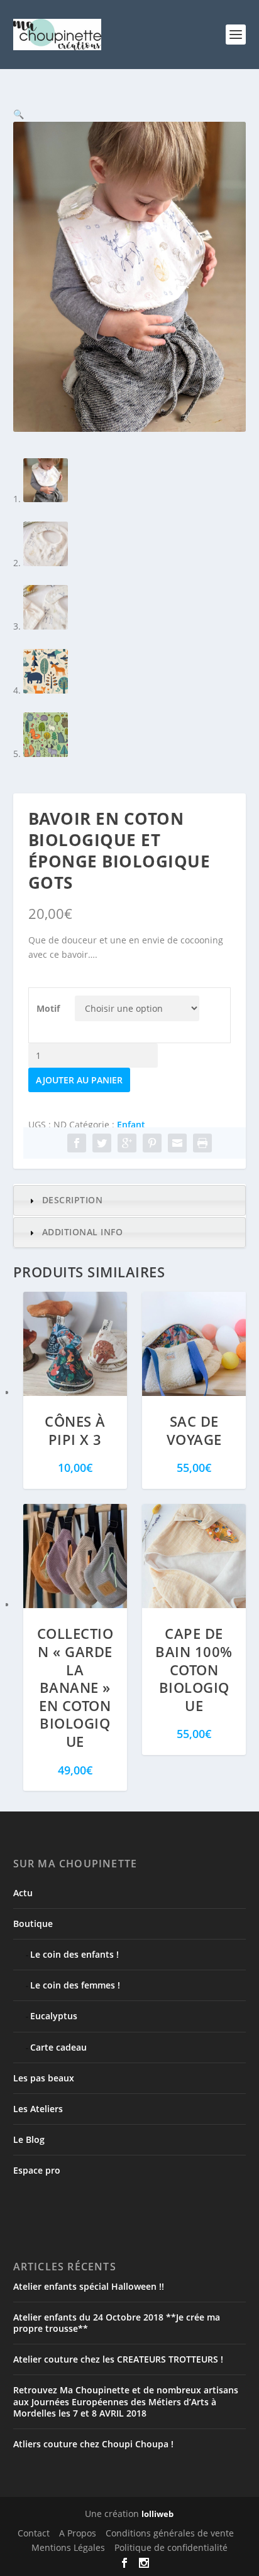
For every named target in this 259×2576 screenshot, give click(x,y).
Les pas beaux (44, 2078)
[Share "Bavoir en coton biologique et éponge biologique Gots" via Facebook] (77, 1143)
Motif (48, 1008)
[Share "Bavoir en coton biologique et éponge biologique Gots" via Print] (202, 1143)
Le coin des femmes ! (75, 1985)
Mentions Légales (68, 2547)
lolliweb (157, 2514)
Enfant (131, 1124)
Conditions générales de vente (170, 2533)
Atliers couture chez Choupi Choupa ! (93, 2444)
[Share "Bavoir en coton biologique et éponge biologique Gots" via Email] (177, 1143)
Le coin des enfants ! (74, 1954)
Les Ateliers (38, 2109)
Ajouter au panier (79, 1080)
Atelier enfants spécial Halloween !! (89, 2286)
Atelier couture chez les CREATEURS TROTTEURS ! (118, 2359)
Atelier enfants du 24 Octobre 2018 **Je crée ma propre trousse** (117, 2323)
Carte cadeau (58, 2047)
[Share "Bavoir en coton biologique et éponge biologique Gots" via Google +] (127, 1143)
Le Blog (29, 2139)
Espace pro (37, 2170)
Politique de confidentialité (171, 2547)
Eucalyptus (54, 2016)
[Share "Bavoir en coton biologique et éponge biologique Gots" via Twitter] (102, 1143)
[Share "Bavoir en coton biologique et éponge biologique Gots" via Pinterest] (152, 1143)
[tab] (130, 1200)
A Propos (78, 2533)
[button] (19, 114)
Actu (23, 1893)
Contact (34, 2533)
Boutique (33, 1924)
